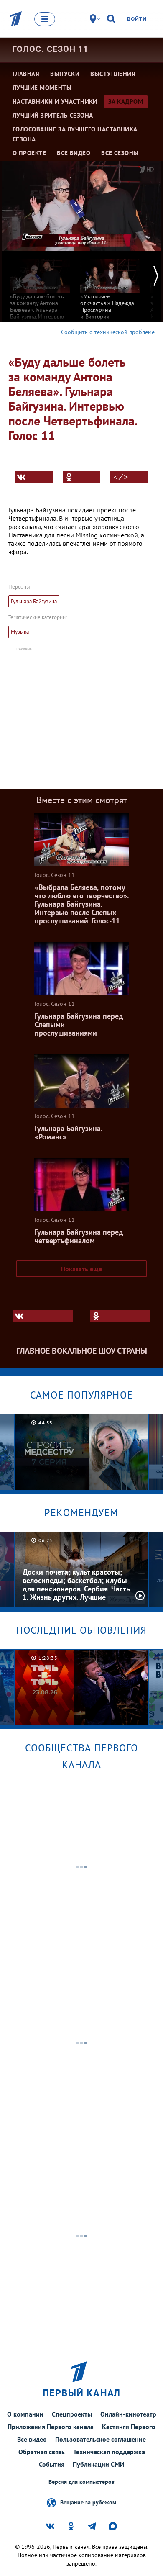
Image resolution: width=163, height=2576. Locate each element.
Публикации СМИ (99, 2464)
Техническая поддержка (109, 2452)
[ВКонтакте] (34, 477)
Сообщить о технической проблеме (108, 332)
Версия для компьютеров (81, 2482)
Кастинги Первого (129, 2427)
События (52, 2464)
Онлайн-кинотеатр (128, 2414)
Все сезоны (120, 153)
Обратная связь (42, 2452)
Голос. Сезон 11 (50, 49)
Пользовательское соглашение (101, 2439)
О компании (25, 2414)
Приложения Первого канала (51, 2427)
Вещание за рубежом (88, 2502)
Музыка (20, 632)
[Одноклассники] (81, 477)
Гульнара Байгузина (34, 601)
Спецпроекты (72, 2414)
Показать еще (81, 1269)
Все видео (32, 2439)
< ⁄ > (121, 477)
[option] (40, 292)
